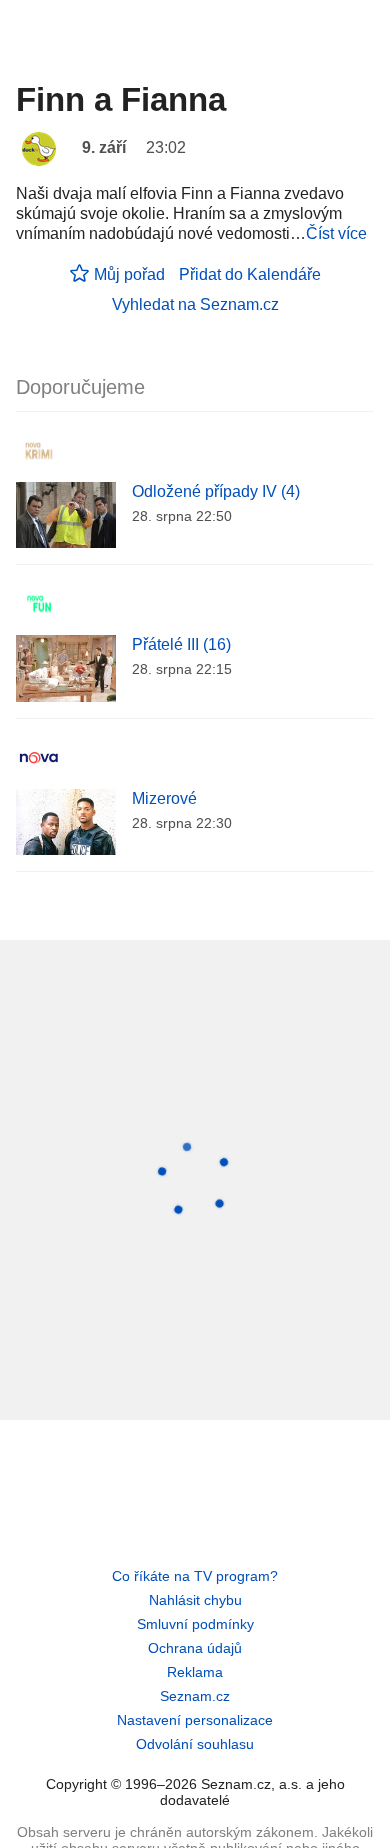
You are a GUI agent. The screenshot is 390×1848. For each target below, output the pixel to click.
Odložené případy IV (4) (216, 491)
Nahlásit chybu (195, 1600)
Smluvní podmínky (195, 1624)
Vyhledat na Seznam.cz (195, 304)
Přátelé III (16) (181, 644)
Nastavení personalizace (195, 1720)
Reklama (195, 1672)
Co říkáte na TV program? (195, 1576)
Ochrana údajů (195, 1648)
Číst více (336, 233)
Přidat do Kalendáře (250, 274)
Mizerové (164, 798)
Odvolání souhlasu (195, 1744)
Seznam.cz (195, 1696)
